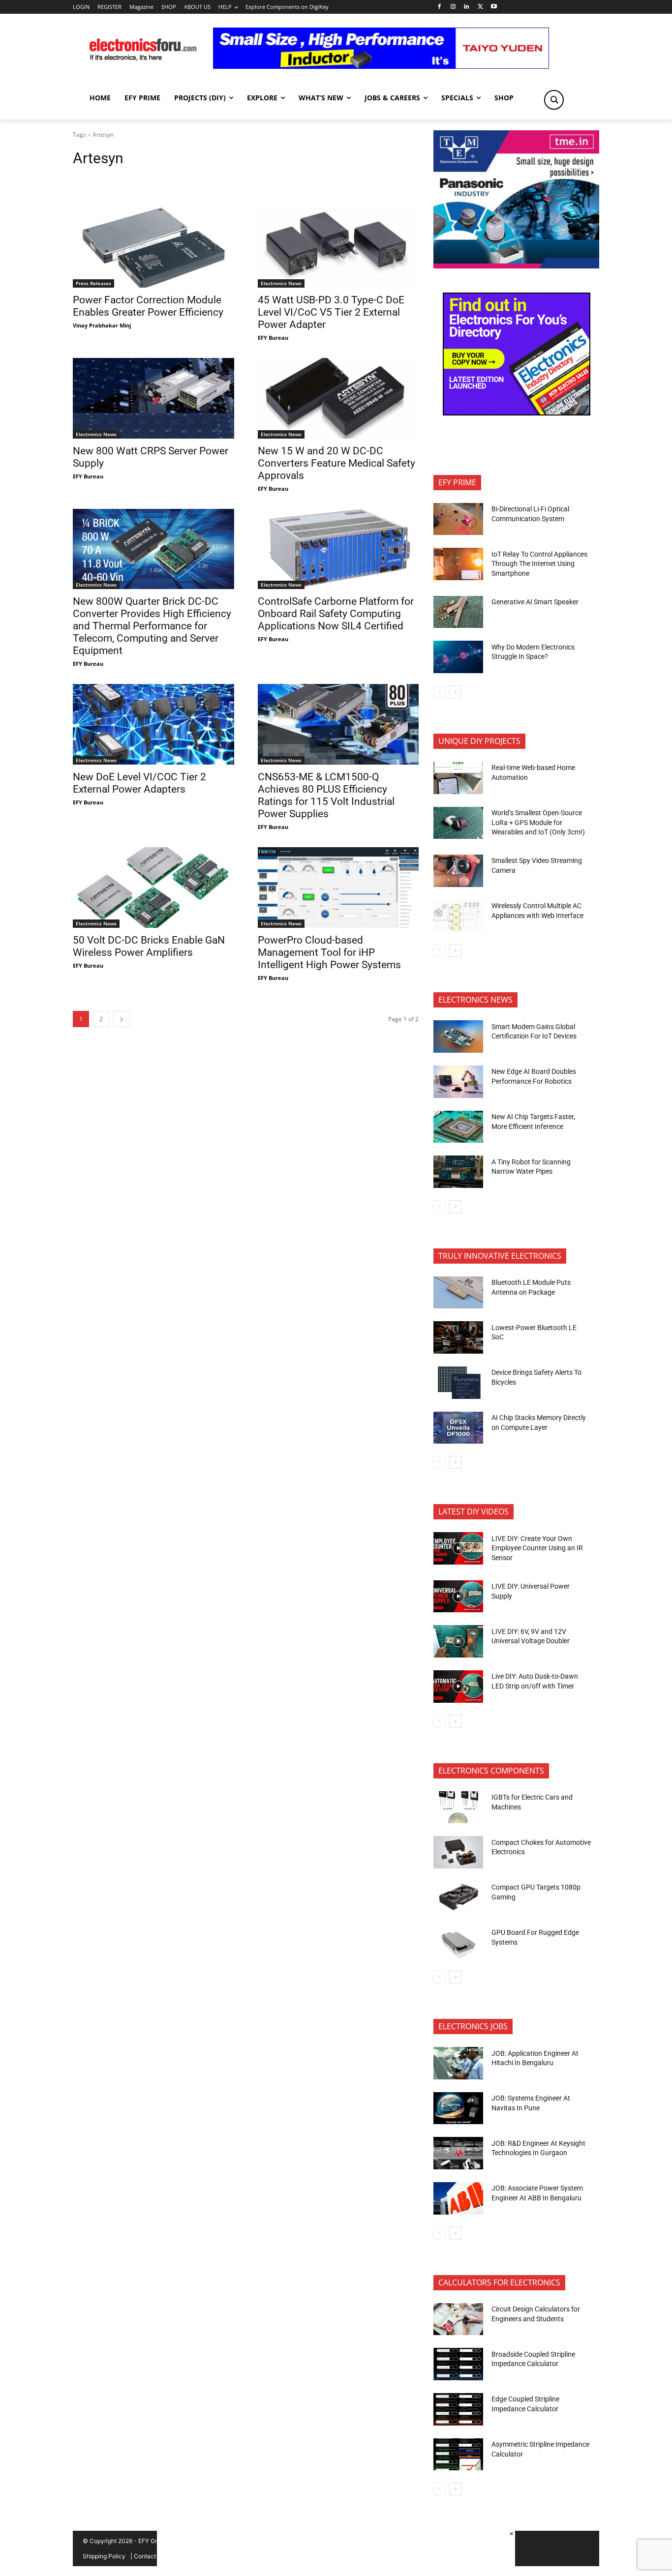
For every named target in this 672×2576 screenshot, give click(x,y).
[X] (480, 7)
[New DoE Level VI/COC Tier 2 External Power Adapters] (153, 724)
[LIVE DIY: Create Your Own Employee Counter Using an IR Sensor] (458, 1548)
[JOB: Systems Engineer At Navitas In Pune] (458, 2108)
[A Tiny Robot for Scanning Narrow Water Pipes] (458, 1172)
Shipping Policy (104, 2556)
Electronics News (281, 283)
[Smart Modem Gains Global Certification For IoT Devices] (458, 1036)
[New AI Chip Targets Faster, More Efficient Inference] (458, 1127)
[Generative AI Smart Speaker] (458, 612)
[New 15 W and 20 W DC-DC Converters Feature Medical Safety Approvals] (338, 398)
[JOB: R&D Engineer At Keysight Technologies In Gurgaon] (458, 2153)
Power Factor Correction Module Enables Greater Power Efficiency (148, 306)
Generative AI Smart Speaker (535, 602)
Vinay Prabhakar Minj (102, 325)
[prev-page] (440, 692)
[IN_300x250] (516, 266)
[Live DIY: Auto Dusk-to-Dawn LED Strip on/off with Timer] (458, 1687)
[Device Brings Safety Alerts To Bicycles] (458, 1383)
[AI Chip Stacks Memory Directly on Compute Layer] (458, 1428)
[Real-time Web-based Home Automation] (458, 778)
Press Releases (93, 283)
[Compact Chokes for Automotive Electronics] (458, 1852)
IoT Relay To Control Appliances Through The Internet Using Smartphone (539, 564)
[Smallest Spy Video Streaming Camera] (458, 871)
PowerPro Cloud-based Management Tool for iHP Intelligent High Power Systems (329, 952)
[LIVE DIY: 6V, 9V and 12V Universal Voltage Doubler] (458, 1641)
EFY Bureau (273, 338)
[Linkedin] (467, 7)
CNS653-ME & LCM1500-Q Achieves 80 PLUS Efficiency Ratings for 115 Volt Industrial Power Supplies (326, 795)
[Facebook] (439, 7)
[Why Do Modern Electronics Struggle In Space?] (458, 657)
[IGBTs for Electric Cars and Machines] (458, 1807)
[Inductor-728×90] (381, 66)
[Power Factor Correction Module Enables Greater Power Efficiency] (153, 247)
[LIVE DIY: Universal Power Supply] (458, 1597)
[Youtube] (494, 7)
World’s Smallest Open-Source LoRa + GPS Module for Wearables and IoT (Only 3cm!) (538, 822)
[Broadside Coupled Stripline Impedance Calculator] (458, 2364)
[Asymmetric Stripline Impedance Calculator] (458, 2455)
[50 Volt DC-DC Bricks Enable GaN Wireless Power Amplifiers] (153, 888)
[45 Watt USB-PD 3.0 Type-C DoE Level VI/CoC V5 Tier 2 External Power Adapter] (338, 247)
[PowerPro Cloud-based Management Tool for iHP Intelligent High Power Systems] (338, 888)
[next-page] (122, 1019)
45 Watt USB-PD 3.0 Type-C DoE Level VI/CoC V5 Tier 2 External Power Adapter (331, 312)
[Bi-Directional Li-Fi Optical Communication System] (458, 519)
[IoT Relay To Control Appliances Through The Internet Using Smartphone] (458, 564)
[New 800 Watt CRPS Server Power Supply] (153, 398)
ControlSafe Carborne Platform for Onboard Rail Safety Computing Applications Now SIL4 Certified (336, 614)
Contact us (149, 2556)
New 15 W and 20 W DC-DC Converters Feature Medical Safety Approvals (336, 463)
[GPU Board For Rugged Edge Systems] (458, 1943)
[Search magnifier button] (554, 100)
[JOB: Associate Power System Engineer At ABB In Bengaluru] (458, 2198)
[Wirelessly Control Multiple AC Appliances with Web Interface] (458, 916)
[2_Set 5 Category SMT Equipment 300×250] (517, 413)
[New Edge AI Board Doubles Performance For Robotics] (458, 1082)
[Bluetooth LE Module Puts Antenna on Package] (458, 1293)
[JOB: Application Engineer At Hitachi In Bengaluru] (458, 2063)
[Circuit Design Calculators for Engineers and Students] (458, 2319)
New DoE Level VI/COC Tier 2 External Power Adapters (139, 783)
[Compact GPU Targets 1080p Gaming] (458, 1897)
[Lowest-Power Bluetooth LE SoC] (458, 1337)
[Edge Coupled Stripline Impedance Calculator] (458, 2409)
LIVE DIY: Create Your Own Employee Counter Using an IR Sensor (537, 1548)
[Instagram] (453, 7)
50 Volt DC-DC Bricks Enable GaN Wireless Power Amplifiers (149, 946)
